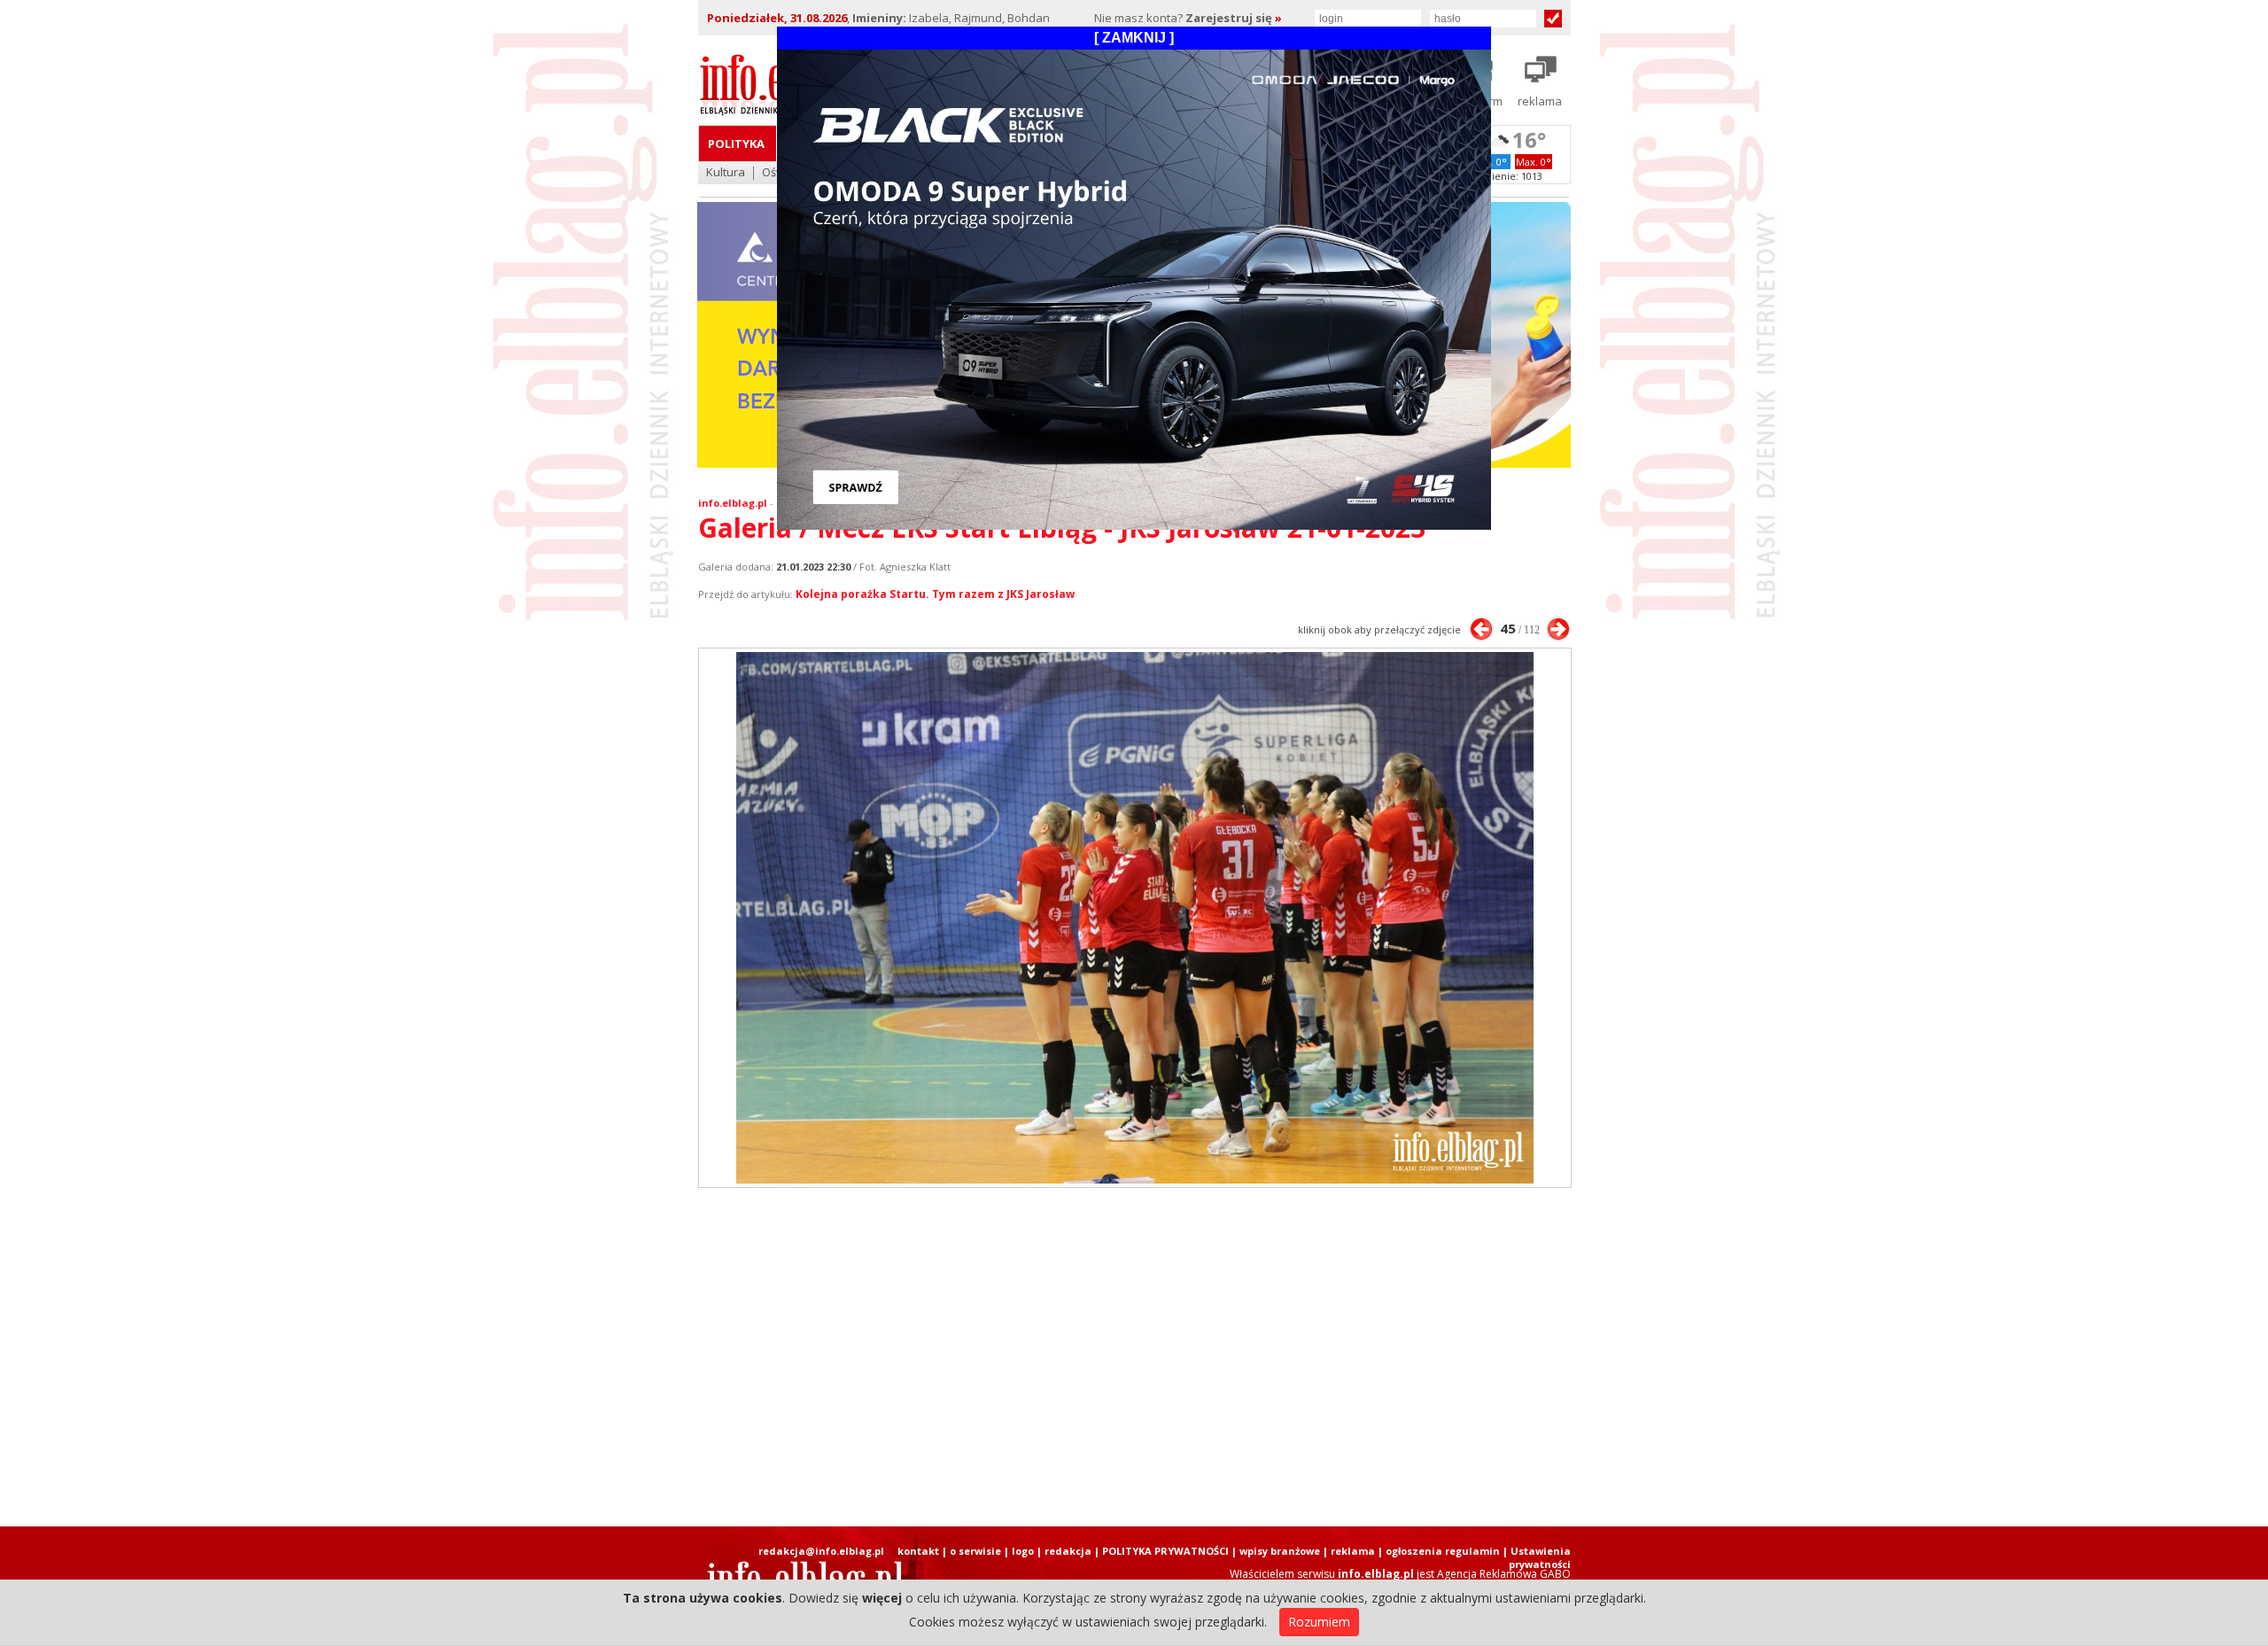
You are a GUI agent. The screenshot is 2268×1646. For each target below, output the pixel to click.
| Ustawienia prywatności (1537, 1557)
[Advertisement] (1134, 1357)
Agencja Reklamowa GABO (1504, 1574)
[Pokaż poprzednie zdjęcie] (1481, 629)
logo (1023, 1551)
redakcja (1068, 1551)
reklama (1353, 1551)
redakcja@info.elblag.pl (821, 1551)
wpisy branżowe (1280, 1551)
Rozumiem (1319, 1622)
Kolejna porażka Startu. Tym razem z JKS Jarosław (935, 594)
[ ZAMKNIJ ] (1134, 38)
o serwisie (975, 1551)
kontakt (918, 1551)
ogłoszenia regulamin (1443, 1551)
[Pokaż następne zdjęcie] (1558, 629)
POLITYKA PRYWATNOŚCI (1165, 1551)
